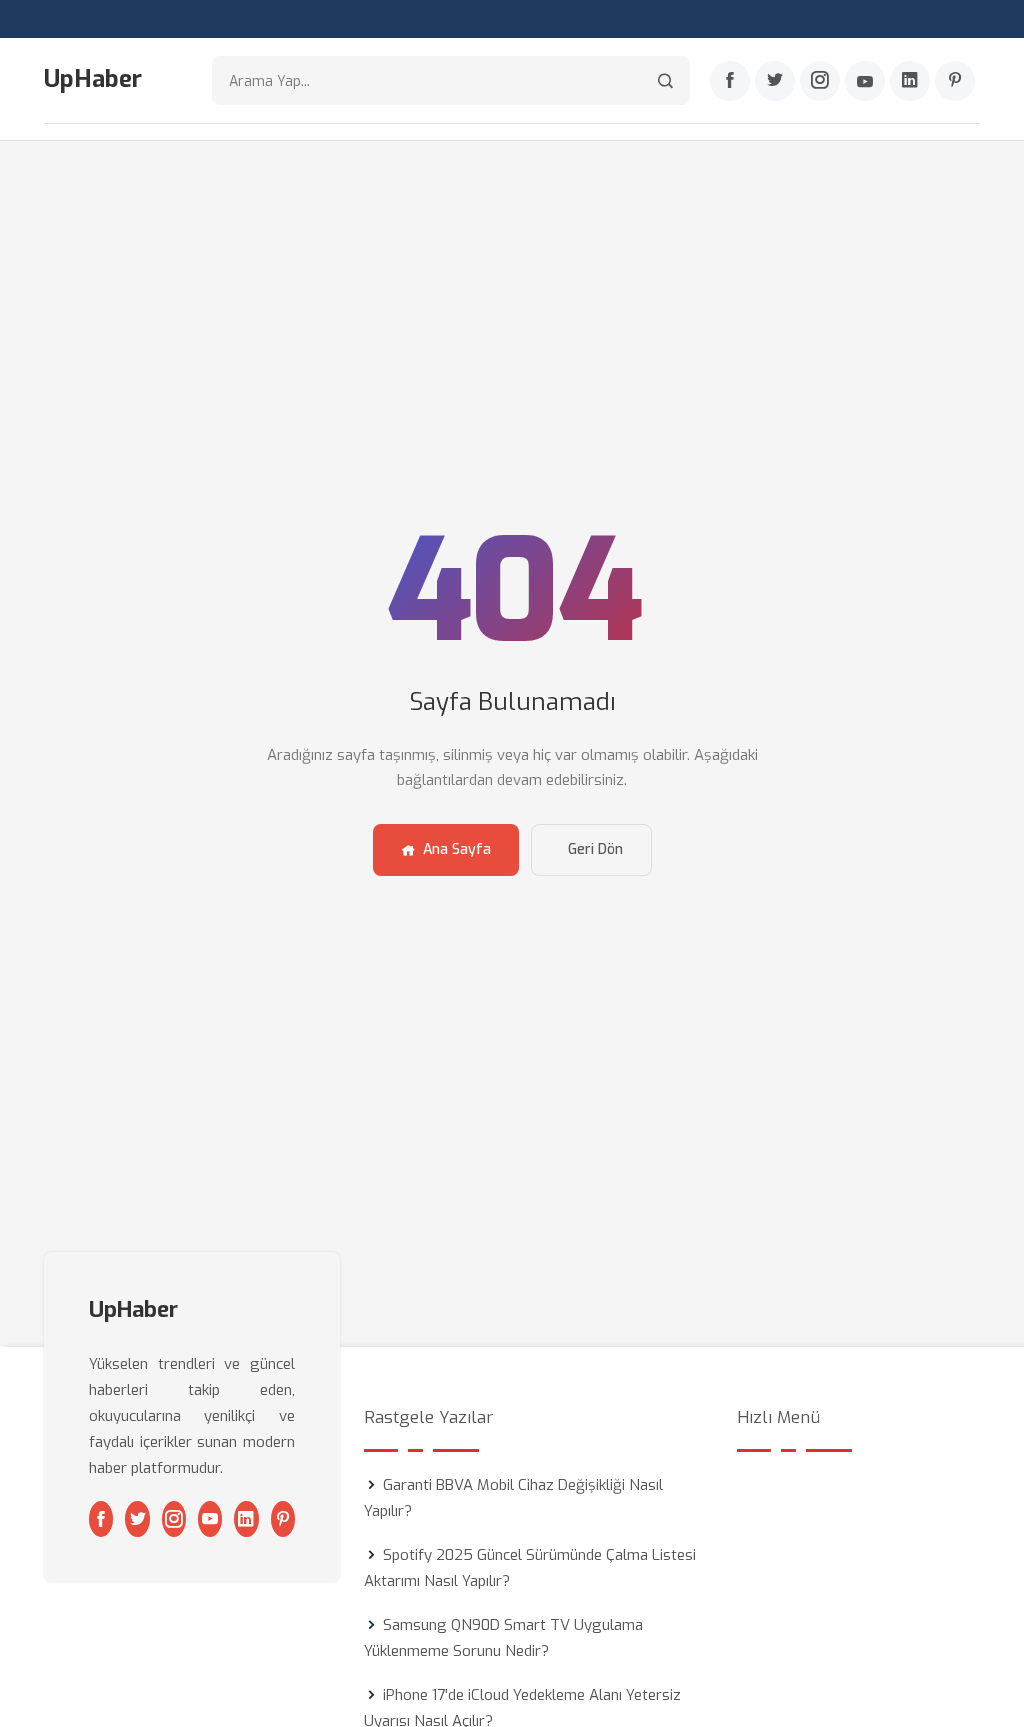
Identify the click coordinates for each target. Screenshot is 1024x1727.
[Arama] (665, 80)
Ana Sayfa (457, 849)
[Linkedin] (910, 81)
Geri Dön (595, 849)
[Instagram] (820, 81)
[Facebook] (730, 81)
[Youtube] (865, 81)
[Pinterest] (955, 81)
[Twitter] (775, 81)
